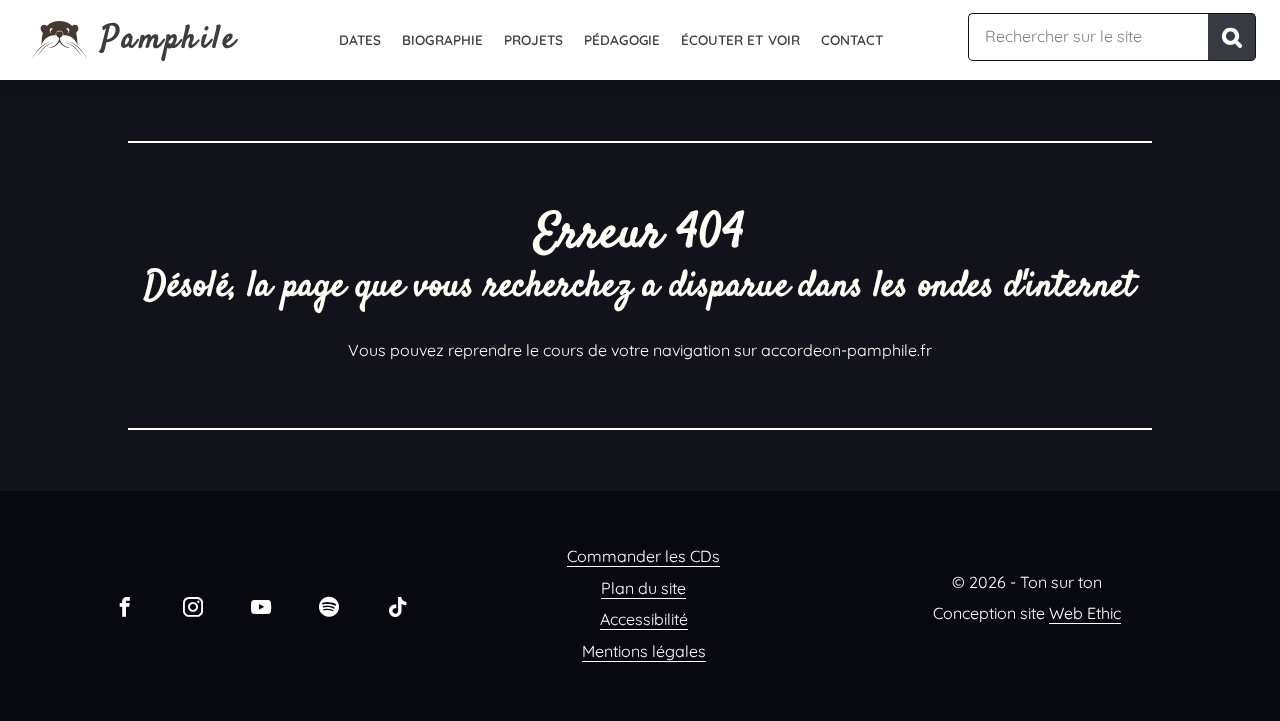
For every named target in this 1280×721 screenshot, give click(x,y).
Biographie (442, 39)
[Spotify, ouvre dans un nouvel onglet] (329, 606)
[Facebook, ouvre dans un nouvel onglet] (125, 606)
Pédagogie (622, 39)
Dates (360, 39)
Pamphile (170, 40)
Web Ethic (1085, 613)
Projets (534, 39)
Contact (852, 39)
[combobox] (1088, 37)
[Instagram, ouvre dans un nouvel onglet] (193, 606)
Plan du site (643, 588)
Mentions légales (644, 651)
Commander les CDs (643, 556)
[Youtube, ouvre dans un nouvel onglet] (261, 606)
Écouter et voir (740, 39)
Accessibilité (644, 619)
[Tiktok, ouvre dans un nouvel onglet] (397, 606)
